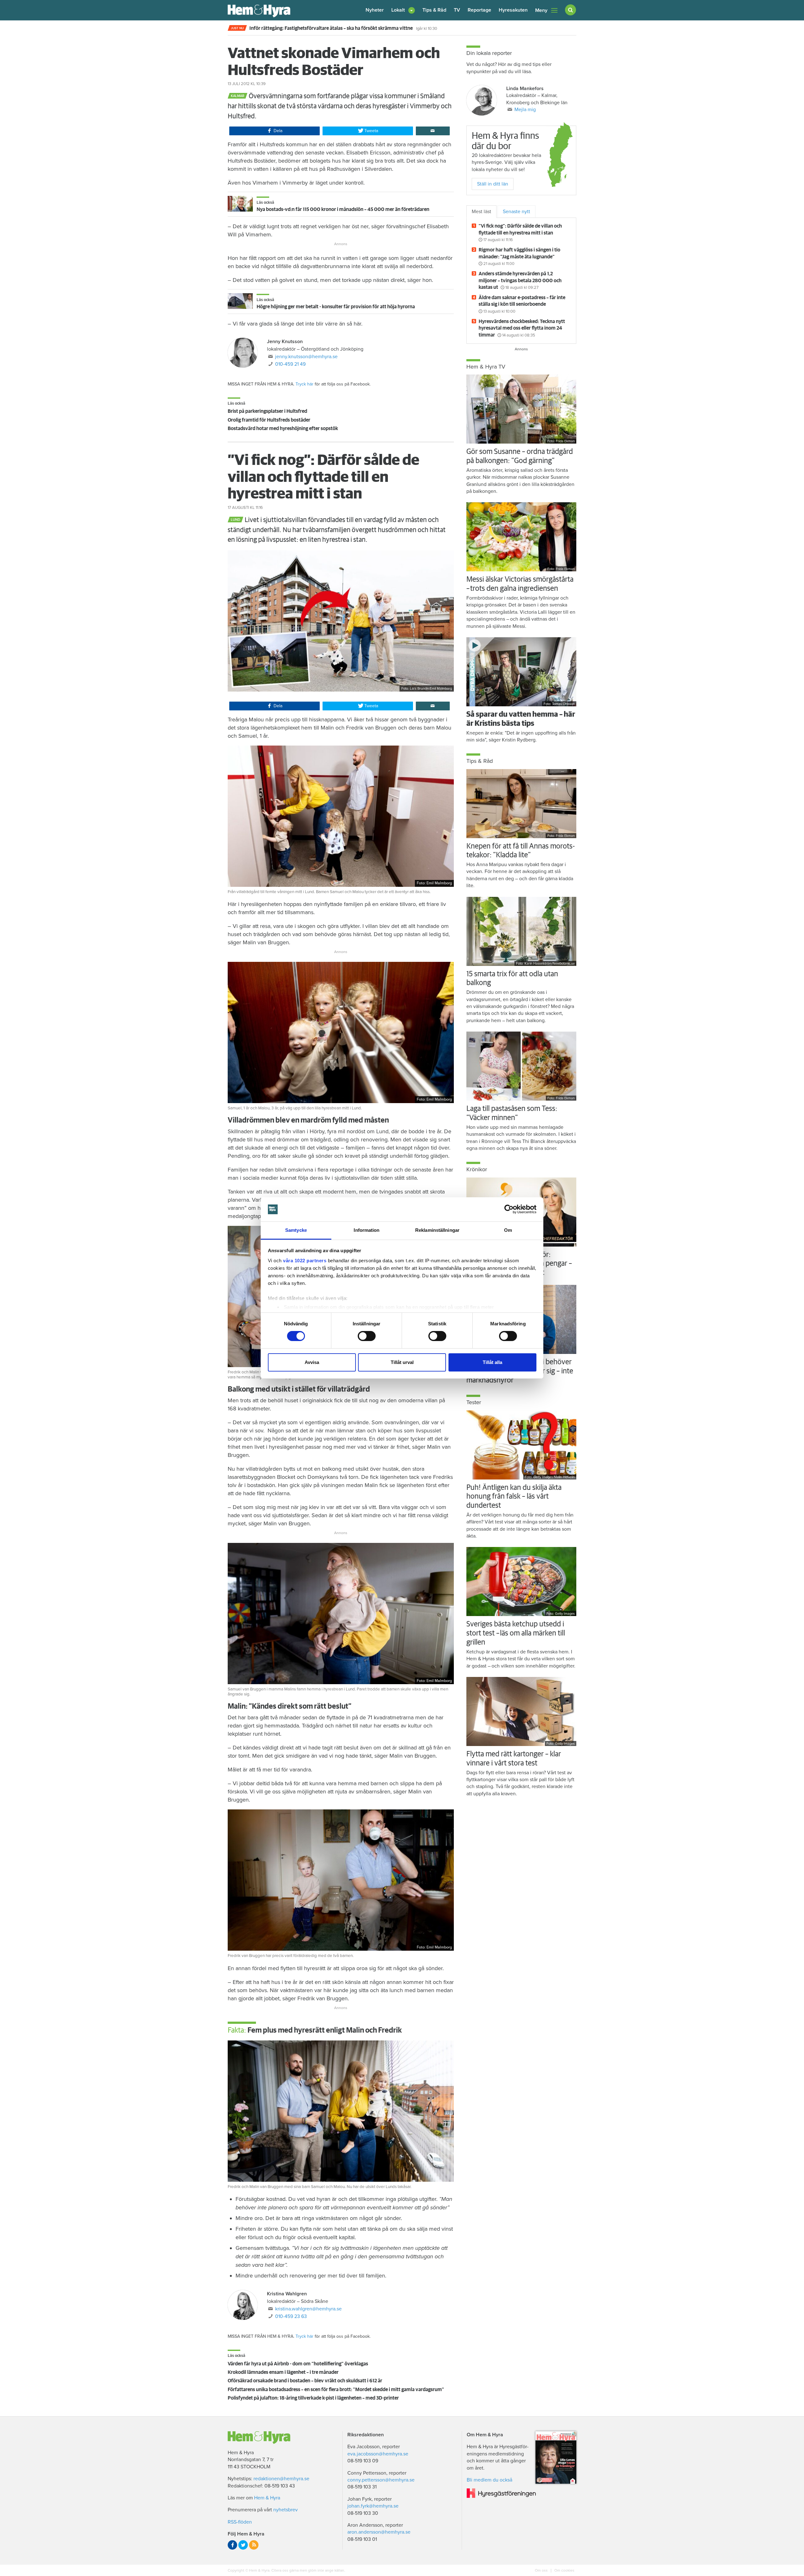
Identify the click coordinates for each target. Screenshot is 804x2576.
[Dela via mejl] (433, 131)
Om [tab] (508, 1230)
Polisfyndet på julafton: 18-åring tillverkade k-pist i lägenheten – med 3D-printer (313, 2398)
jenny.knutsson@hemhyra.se (306, 357)
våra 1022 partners (305, 1261)
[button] (403, 10)
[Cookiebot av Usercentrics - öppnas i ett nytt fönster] (509, 1209)
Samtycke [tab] (296, 1230)
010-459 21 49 (290, 364)
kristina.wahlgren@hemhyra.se (308, 2309)
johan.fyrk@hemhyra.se (373, 2506)
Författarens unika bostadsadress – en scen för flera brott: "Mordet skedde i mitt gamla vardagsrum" (336, 2390)
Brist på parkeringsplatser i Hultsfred (267, 411)
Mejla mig (525, 110)
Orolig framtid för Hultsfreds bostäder (269, 420)
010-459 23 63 (291, 2316)
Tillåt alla (492, 1362)
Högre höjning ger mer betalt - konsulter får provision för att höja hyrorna (336, 307)
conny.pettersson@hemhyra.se (381, 2480)
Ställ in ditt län (493, 184)
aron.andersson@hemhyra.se (379, 2532)
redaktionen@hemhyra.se (281, 2479)
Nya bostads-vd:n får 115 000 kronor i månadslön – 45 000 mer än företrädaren (343, 209)
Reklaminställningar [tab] (437, 1230)
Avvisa (312, 1362)
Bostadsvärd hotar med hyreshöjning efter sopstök (283, 428)
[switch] (367, 1336)
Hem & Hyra (267, 2498)
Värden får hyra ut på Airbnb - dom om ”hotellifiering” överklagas (298, 2364)
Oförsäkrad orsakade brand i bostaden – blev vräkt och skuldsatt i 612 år (305, 2381)
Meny (541, 10)
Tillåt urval (402, 1362)
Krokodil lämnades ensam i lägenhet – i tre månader (283, 2372)
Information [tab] (367, 1230)
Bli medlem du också (489, 2480)
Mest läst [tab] (481, 212)
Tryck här (304, 384)
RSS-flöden (240, 2522)
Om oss (542, 2570)
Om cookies (564, 2570)
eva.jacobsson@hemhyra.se (378, 2454)
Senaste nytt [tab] (516, 212)
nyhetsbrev (285, 2510)
